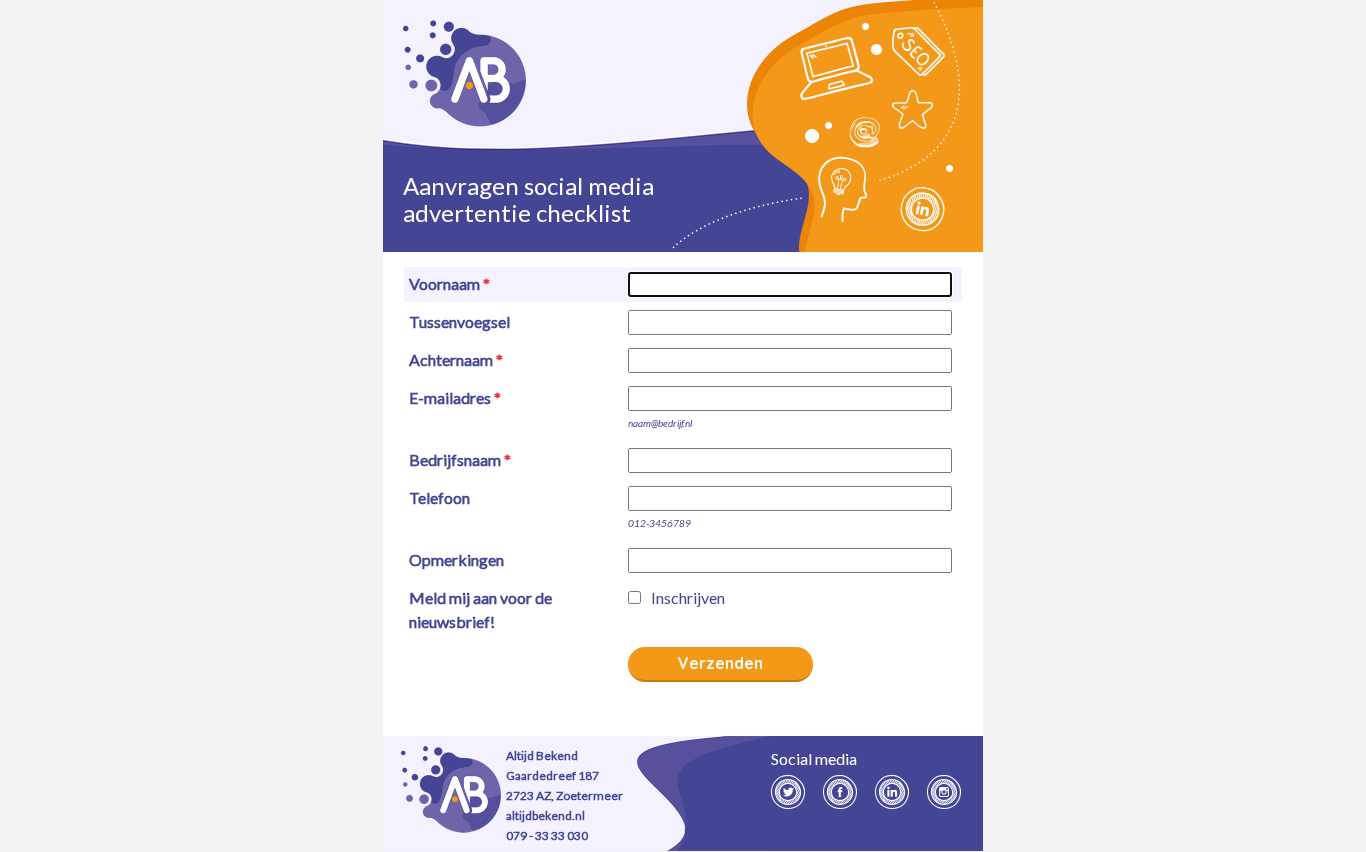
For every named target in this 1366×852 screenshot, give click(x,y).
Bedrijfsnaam (455, 459)
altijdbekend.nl (545, 815)
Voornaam (444, 283)
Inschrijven (688, 597)
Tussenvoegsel (459, 321)
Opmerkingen (456, 559)
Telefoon (439, 497)
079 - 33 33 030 (547, 835)
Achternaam (451, 359)
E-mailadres (450, 397)
